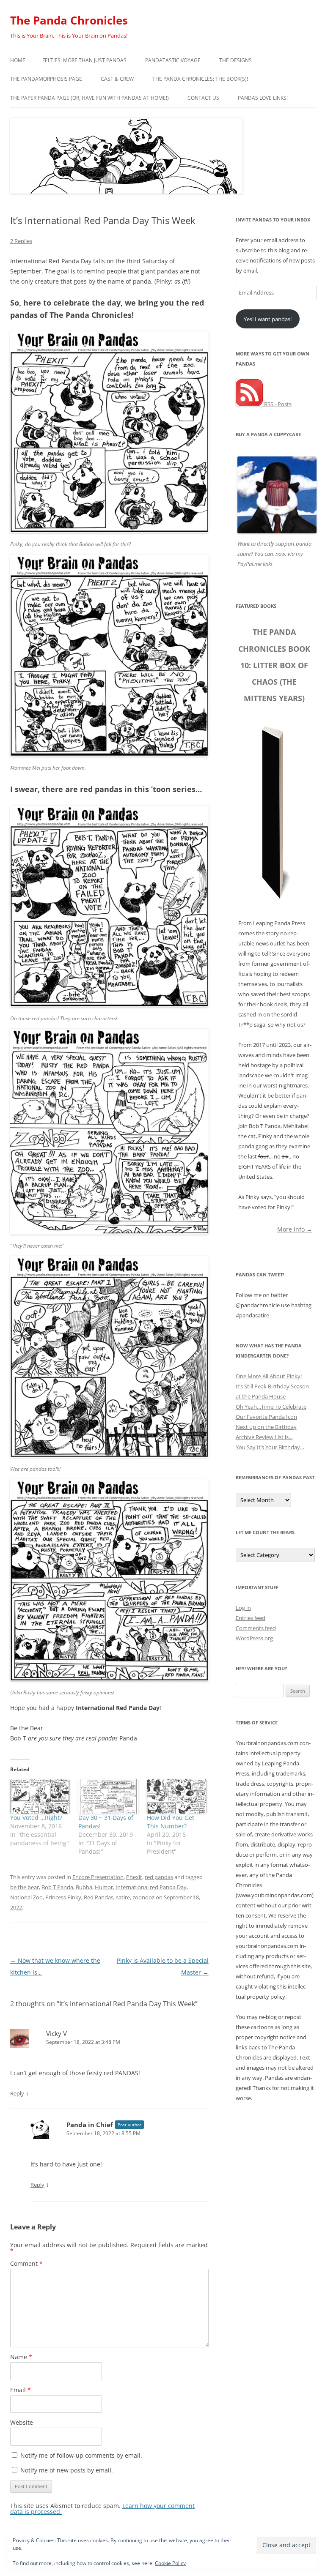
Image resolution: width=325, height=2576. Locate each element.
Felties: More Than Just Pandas (84, 60)
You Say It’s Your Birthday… (270, 1447)
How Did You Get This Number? (171, 1822)
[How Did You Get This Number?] (177, 1796)
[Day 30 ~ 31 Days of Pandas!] (108, 1796)
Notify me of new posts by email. (67, 2470)
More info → (295, 1229)
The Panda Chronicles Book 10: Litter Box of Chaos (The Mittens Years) (274, 665)
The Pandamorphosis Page (46, 79)
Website (22, 2422)
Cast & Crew (117, 79)
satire (123, 1897)
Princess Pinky (63, 1897)
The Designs (235, 60)
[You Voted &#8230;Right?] (40, 1796)
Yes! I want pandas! (268, 319)
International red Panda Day (151, 1887)
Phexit (134, 1877)
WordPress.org (254, 1638)
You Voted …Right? (36, 1818)
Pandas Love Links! (263, 98)
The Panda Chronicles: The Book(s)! (200, 79)
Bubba (84, 1887)
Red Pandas (99, 1897)
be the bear (25, 1887)
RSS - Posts (277, 404)
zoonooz (143, 1897)
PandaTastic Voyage (173, 60)
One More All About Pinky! (269, 1376)
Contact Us (203, 98)
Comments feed (256, 1628)
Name (21, 2357)
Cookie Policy (170, 2563)
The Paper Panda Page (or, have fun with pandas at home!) (90, 98)
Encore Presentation (98, 1877)
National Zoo (26, 1897)
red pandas (159, 1877)
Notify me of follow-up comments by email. (81, 2455)
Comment (26, 2263)
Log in (243, 1608)
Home (18, 60)
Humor (104, 1887)
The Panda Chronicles (69, 20)
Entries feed (251, 1618)
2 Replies (21, 241)
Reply (17, 2093)
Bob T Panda (57, 1887)
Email (21, 2390)
